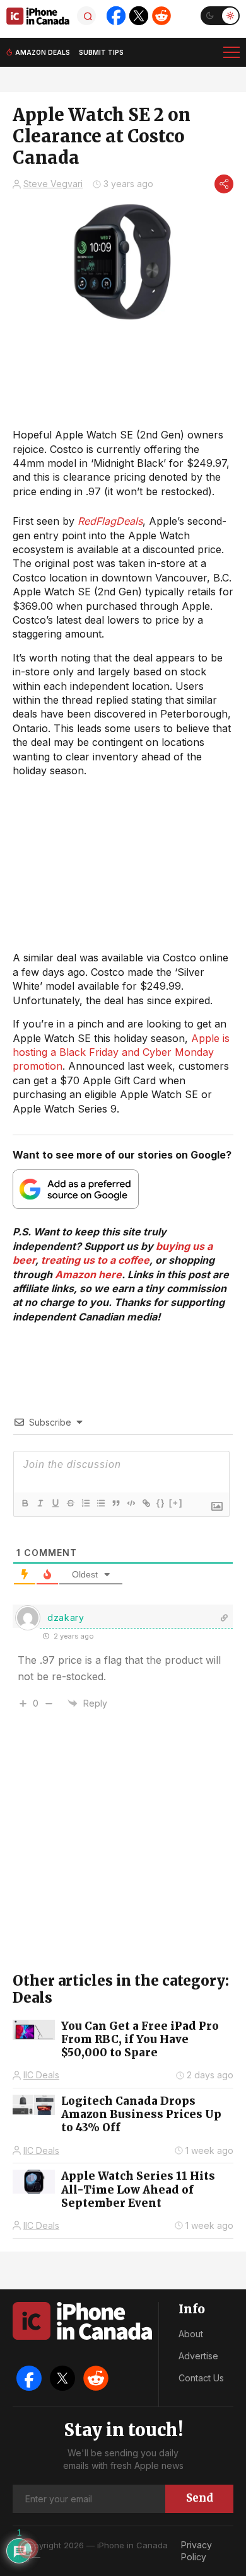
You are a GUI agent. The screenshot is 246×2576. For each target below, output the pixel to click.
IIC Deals (41, 2075)
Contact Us (201, 2378)
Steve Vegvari (53, 184)
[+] (176, 1503)
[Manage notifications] (28, 2548)
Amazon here (88, 1274)
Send (200, 2498)
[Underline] (55, 1503)
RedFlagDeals (110, 521)
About (191, 2334)
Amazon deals (43, 52)
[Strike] (70, 1503)
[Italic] (40, 1503)
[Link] (146, 1503)
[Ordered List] (85, 1503)
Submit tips (101, 52)
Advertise (198, 2356)
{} (161, 1503)
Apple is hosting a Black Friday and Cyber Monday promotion (121, 1052)
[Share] (224, 184)
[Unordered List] (100, 1503)
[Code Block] (131, 1503)
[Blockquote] (115, 1503)
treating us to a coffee (95, 1260)
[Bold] (25, 1503)
